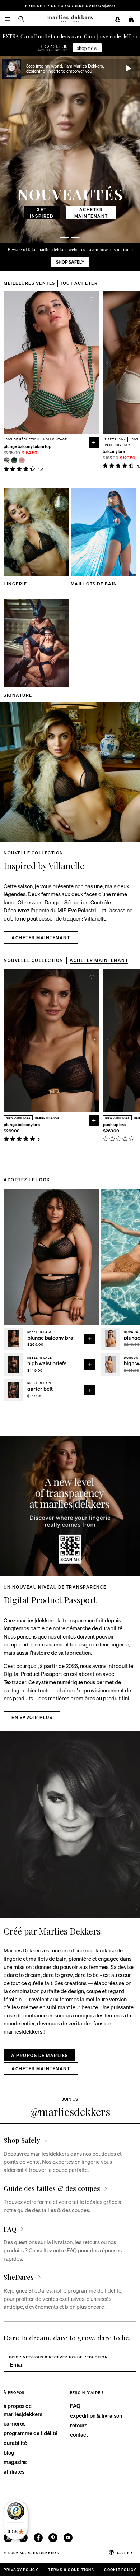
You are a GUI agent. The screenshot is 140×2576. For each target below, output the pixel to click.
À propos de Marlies (39, 2055)
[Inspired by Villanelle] (70, 772)
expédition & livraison (96, 2415)
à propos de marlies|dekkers (23, 2410)
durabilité (15, 2443)
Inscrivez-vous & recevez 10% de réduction (58, 2357)
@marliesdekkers (70, 2111)
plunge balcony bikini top (27, 446)
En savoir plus (32, 1717)
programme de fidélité (31, 2433)
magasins (15, 2462)
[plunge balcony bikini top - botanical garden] (14, 460)
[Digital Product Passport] (70, 1506)
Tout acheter (79, 283)
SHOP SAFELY (70, 262)
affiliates (14, 2471)
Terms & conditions (71, 2569)
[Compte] (118, 20)
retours (79, 2425)
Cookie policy (120, 2569)
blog (9, 2452)
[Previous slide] (8, 363)
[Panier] (131, 20)
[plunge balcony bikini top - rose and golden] (22, 460)
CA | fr (125, 2552)
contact (79, 2434)
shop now (87, 48)
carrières (15, 2423)
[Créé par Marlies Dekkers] (70, 1824)
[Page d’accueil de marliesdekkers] (70, 19)
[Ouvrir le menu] (8, 19)
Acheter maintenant (70, 213)
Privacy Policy (21, 2569)
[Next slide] (95, 363)
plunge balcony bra (22, 1125)
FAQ (75, 2406)
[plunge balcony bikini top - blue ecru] (7, 460)
